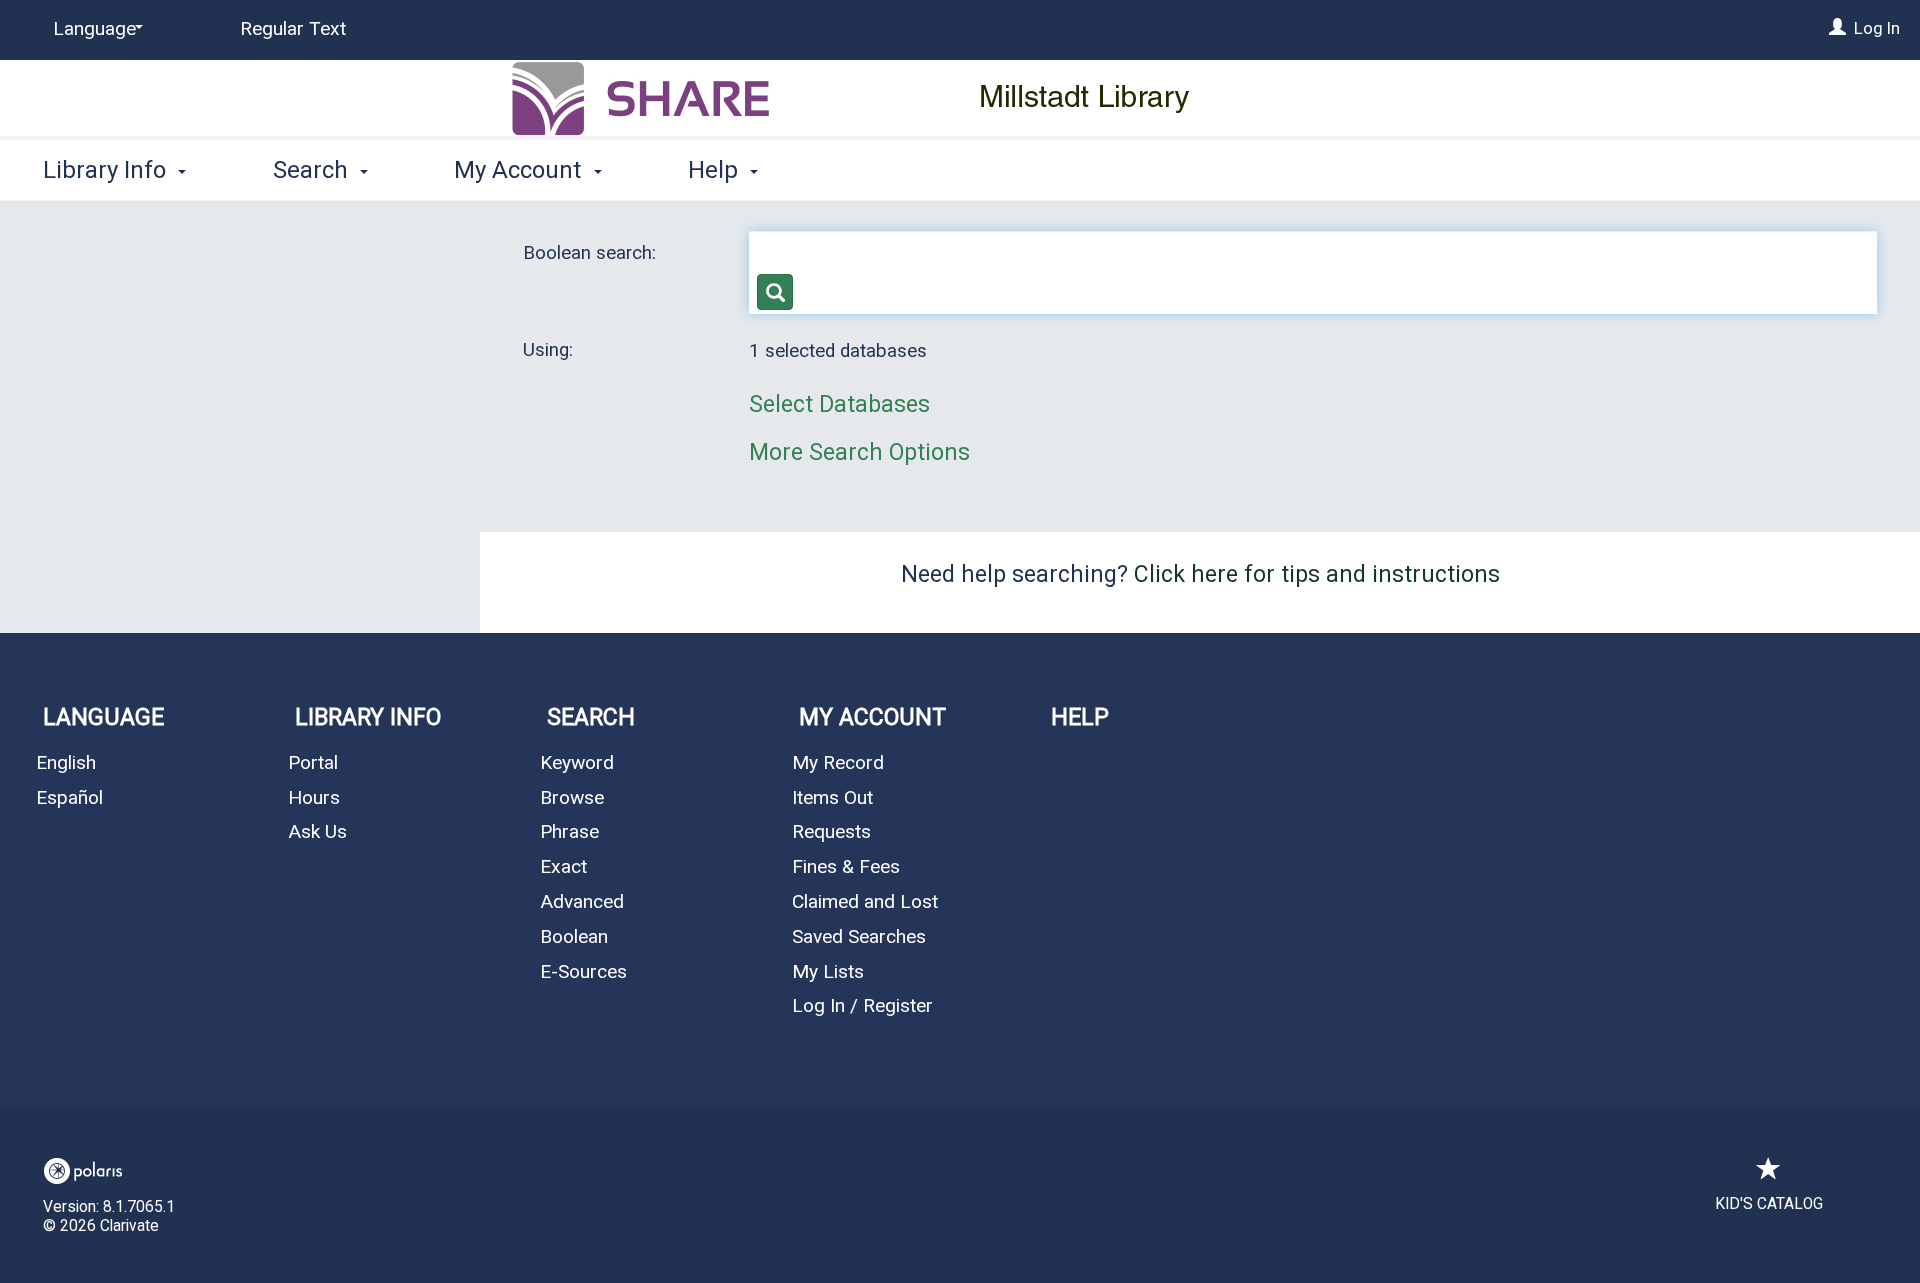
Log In (1877, 28)
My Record (838, 762)
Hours (314, 797)
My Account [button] (520, 170)
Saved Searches (859, 936)
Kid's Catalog (1769, 1204)
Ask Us (317, 831)
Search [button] (313, 170)
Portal (313, 762)
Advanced (582, 901)
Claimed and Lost (865, 901)
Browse (572, 797)
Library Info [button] (107, 170)
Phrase (569, 831)
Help (1080, 717)
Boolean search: (592, 253)
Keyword (577, 762)
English (66, 762)
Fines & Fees (846, 866)
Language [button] (103, 717)
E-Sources (583, 971)
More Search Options (859, 452)
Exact (563, 866)
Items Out (832, 797)
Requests (831, 831)
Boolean (574, 936)
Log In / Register (862, 1005)
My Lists (828, 971)
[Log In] (1837, 28)
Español (69, 797)
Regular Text (293, 28)
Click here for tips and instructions (1317, 574)
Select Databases (839, 404)
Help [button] (716, 170)
